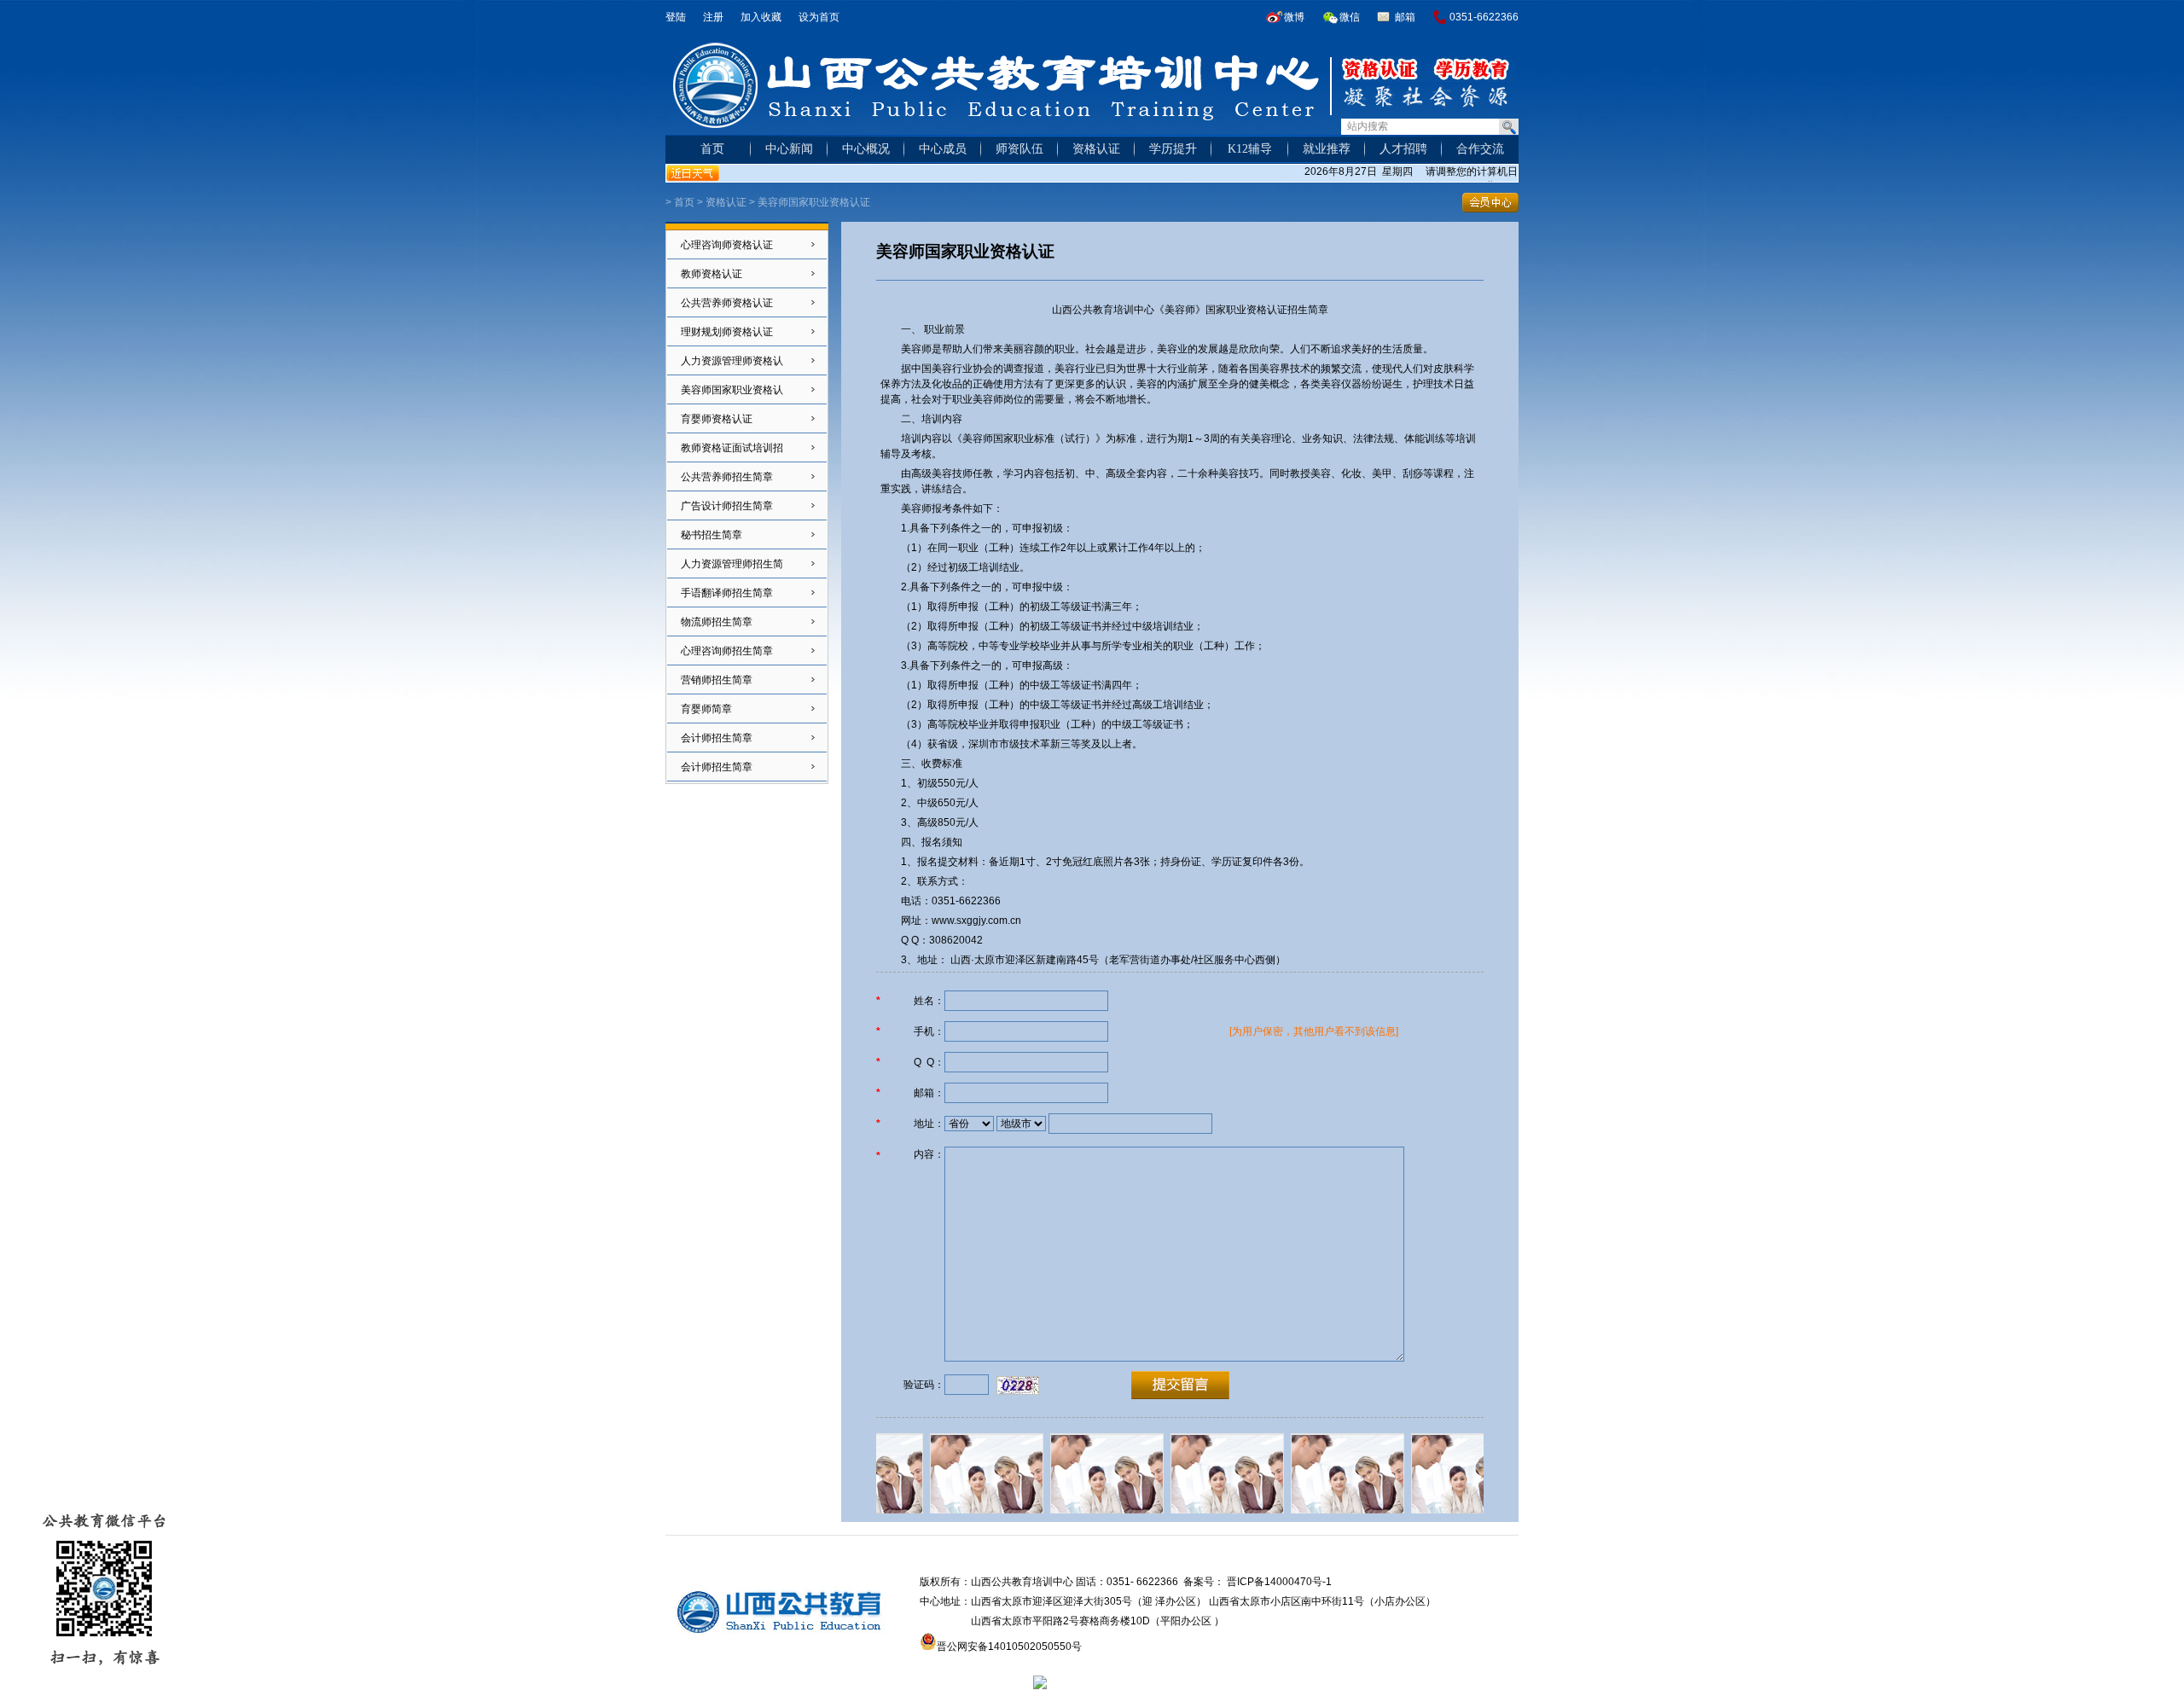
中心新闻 (789, 149)
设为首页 (819, 17)
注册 (713, 17)
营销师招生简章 (717, 680)
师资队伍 (1019, 149)
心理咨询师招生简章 (727, 651)
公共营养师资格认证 (727, 303)
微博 (1294, 17)
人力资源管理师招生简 (732, 564)
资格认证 (1096, 149)
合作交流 (1480, 149)
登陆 (676, 17)
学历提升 (1173, 149)
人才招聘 (1403, 149)
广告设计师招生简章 (727, 506)
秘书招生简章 (712, 535)
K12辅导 (1250, 149)
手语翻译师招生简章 (727, 593)
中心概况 (866, 149)
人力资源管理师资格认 (732, 361)
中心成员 (943, 149)
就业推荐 (1327, 149)
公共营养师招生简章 (727, 477)
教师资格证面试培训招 (732, 448)
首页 (712, 149)
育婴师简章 (706, 709)
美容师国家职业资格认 (732, 390)
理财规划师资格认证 (727, 332)
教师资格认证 (712, 274)
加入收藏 (761, 17)
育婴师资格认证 (717, 419)
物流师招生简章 (717, 622)
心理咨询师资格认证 (727, 245)
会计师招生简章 (717, 738)
